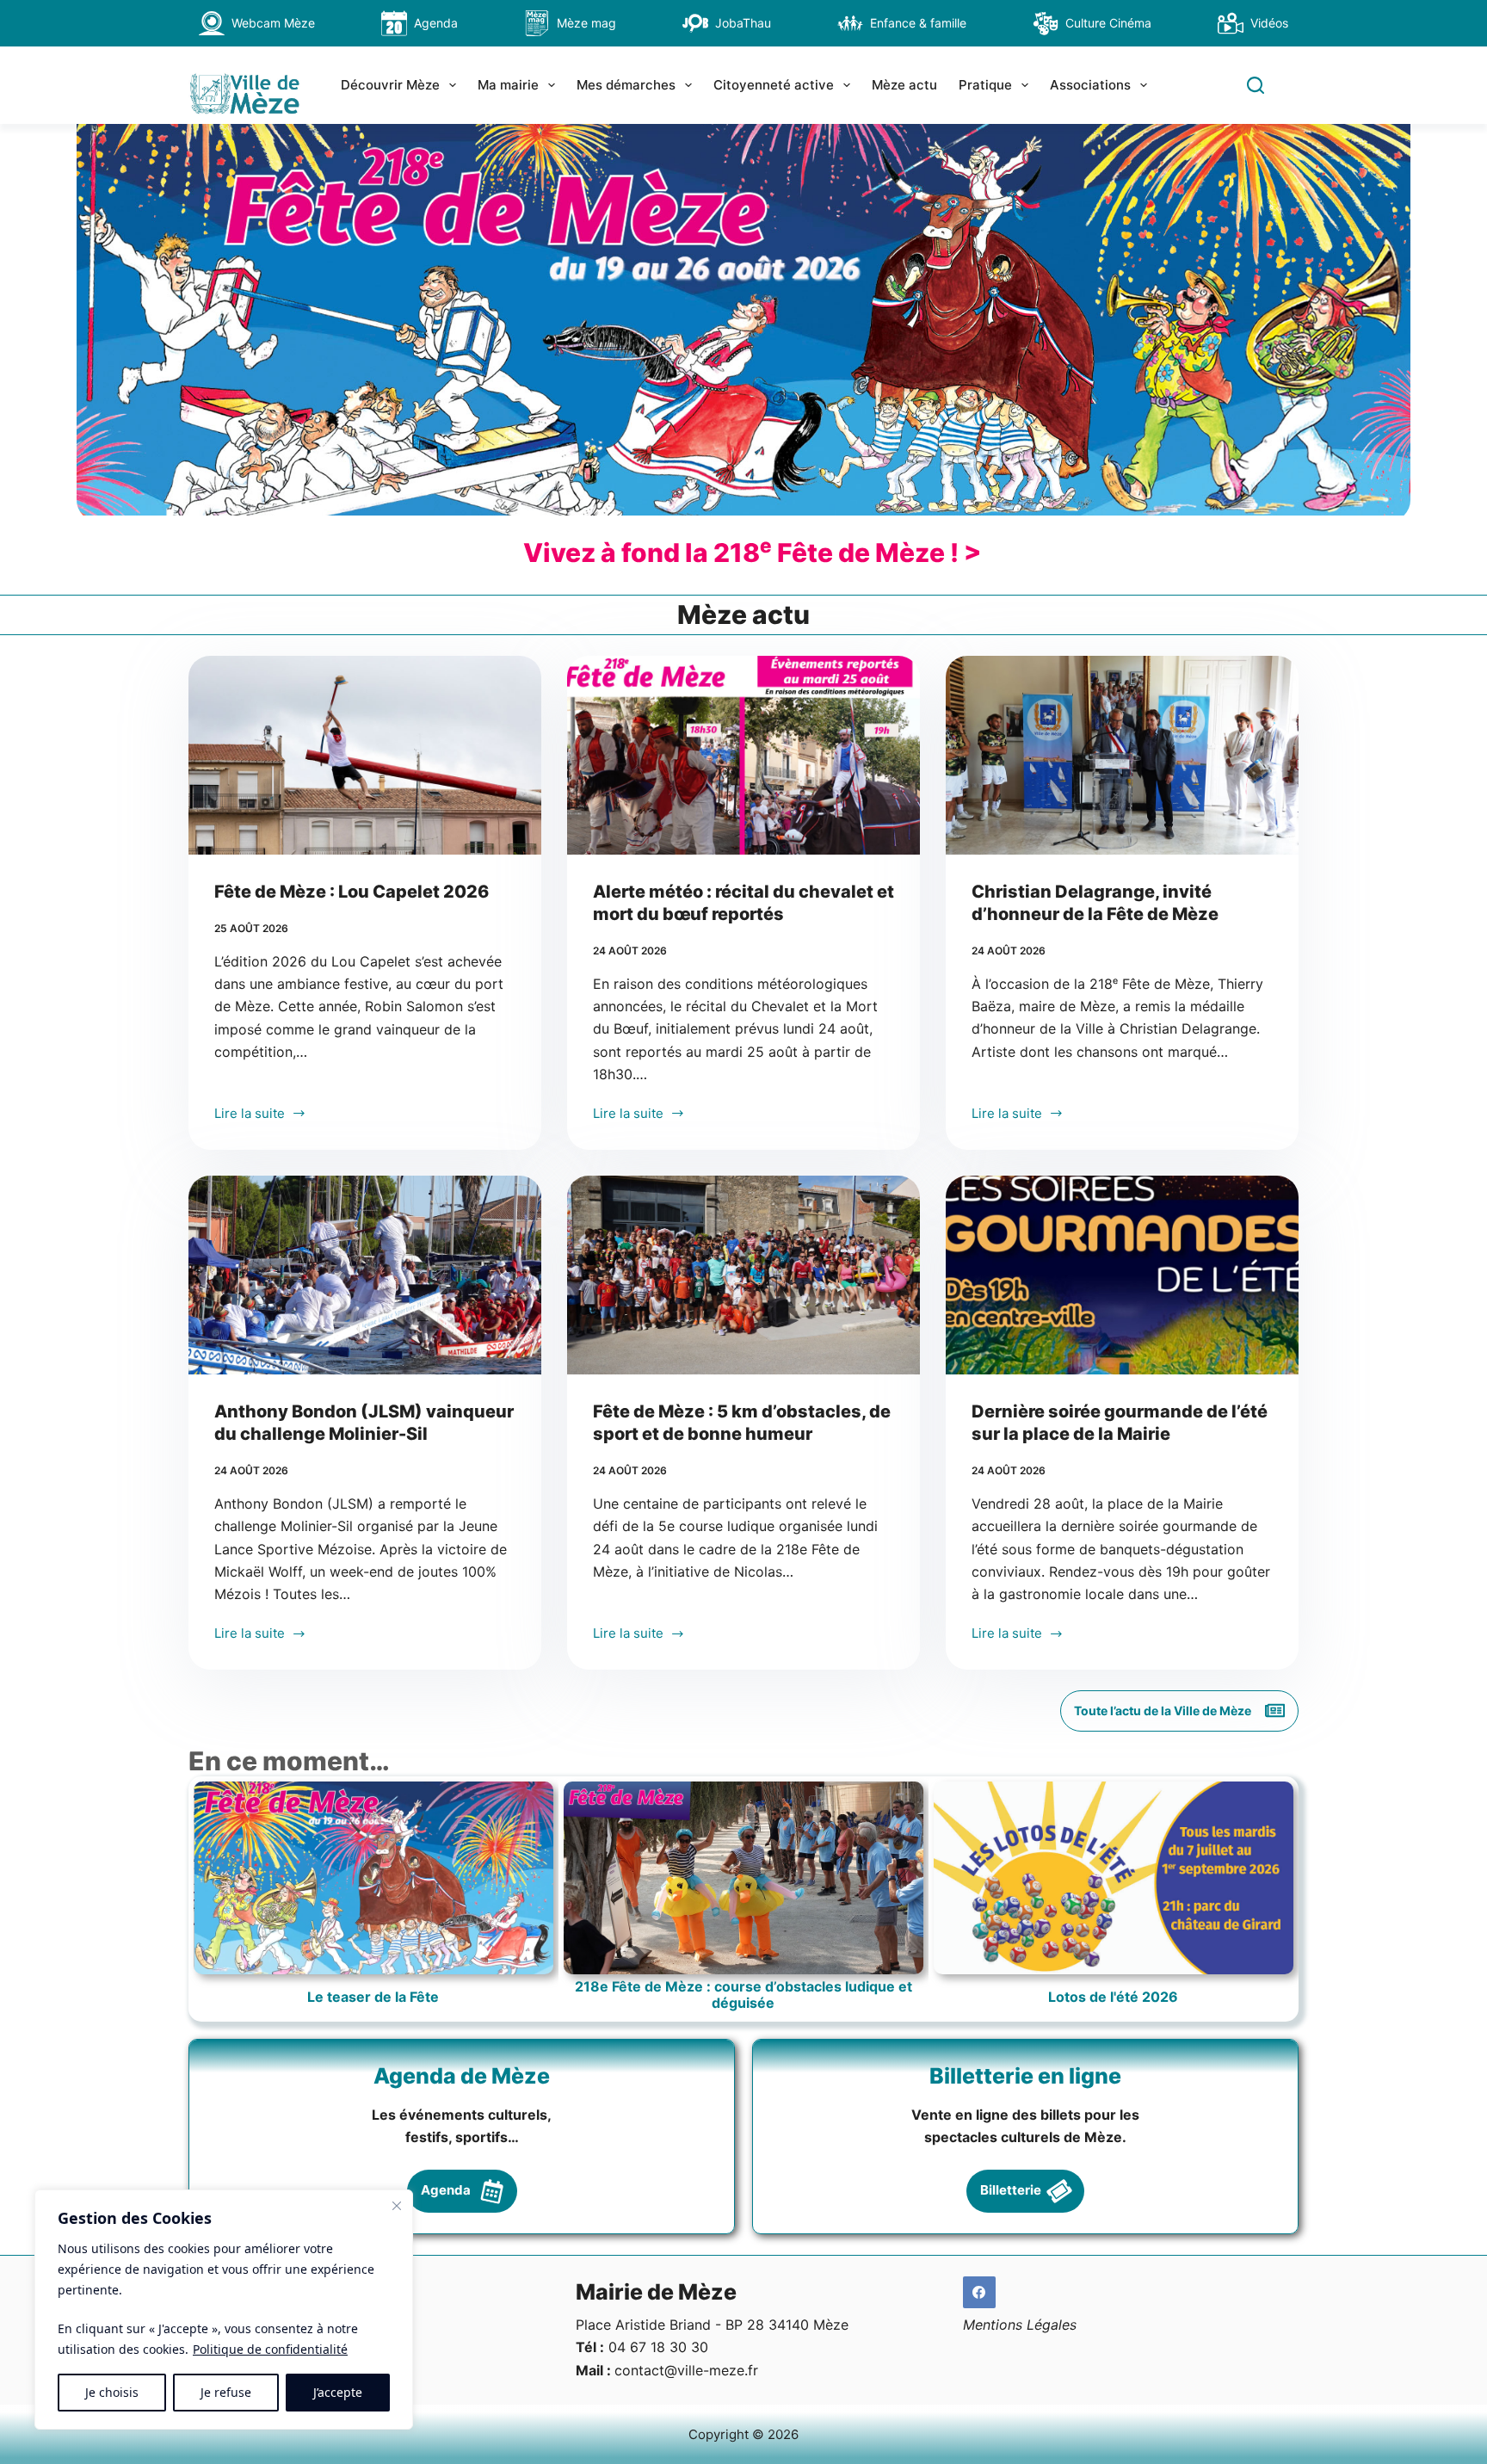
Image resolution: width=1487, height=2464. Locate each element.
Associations (1090, 85)
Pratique (985, 85)
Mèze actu (904, 85)
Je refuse (226, 2392)
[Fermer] (397, 2206)
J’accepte (338, 2392)
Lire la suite (250, 1115)
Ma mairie (508, 85)
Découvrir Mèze (390, 85)
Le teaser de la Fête (373, 1997)
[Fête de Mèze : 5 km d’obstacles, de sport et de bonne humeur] (743, 1275)
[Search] (1256, 85)
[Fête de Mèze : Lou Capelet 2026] (365, 755)
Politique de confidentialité (270, 2349)
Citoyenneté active (774, 85)
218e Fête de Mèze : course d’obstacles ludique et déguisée (743, 1995)
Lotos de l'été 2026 (1113, 1997)
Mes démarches (626, 85)
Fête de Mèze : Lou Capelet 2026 (352, 892)
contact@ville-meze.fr (686, 2370)
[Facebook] (979, 2293)
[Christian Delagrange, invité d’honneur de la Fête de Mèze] (1122, 755)
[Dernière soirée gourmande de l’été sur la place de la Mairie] (1122, 1275)
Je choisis (112, 2392)
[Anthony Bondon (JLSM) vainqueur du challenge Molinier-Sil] (365, 1275)
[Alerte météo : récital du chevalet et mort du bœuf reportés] (743, 755)
